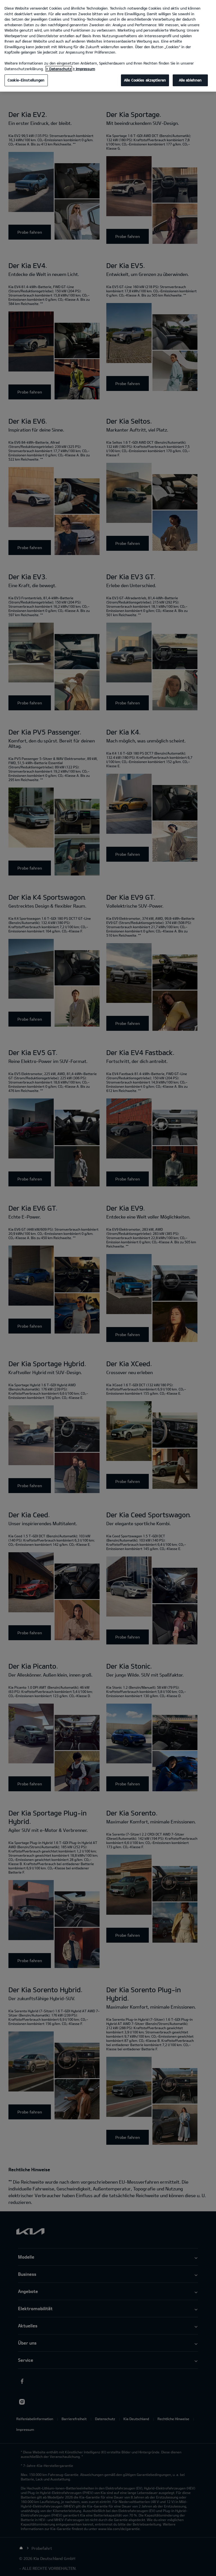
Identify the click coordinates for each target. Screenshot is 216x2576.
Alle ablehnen (190, 80)
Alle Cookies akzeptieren (145, 80)
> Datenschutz (59, 69)
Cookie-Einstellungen (26, 80)
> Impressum (84, 69)
